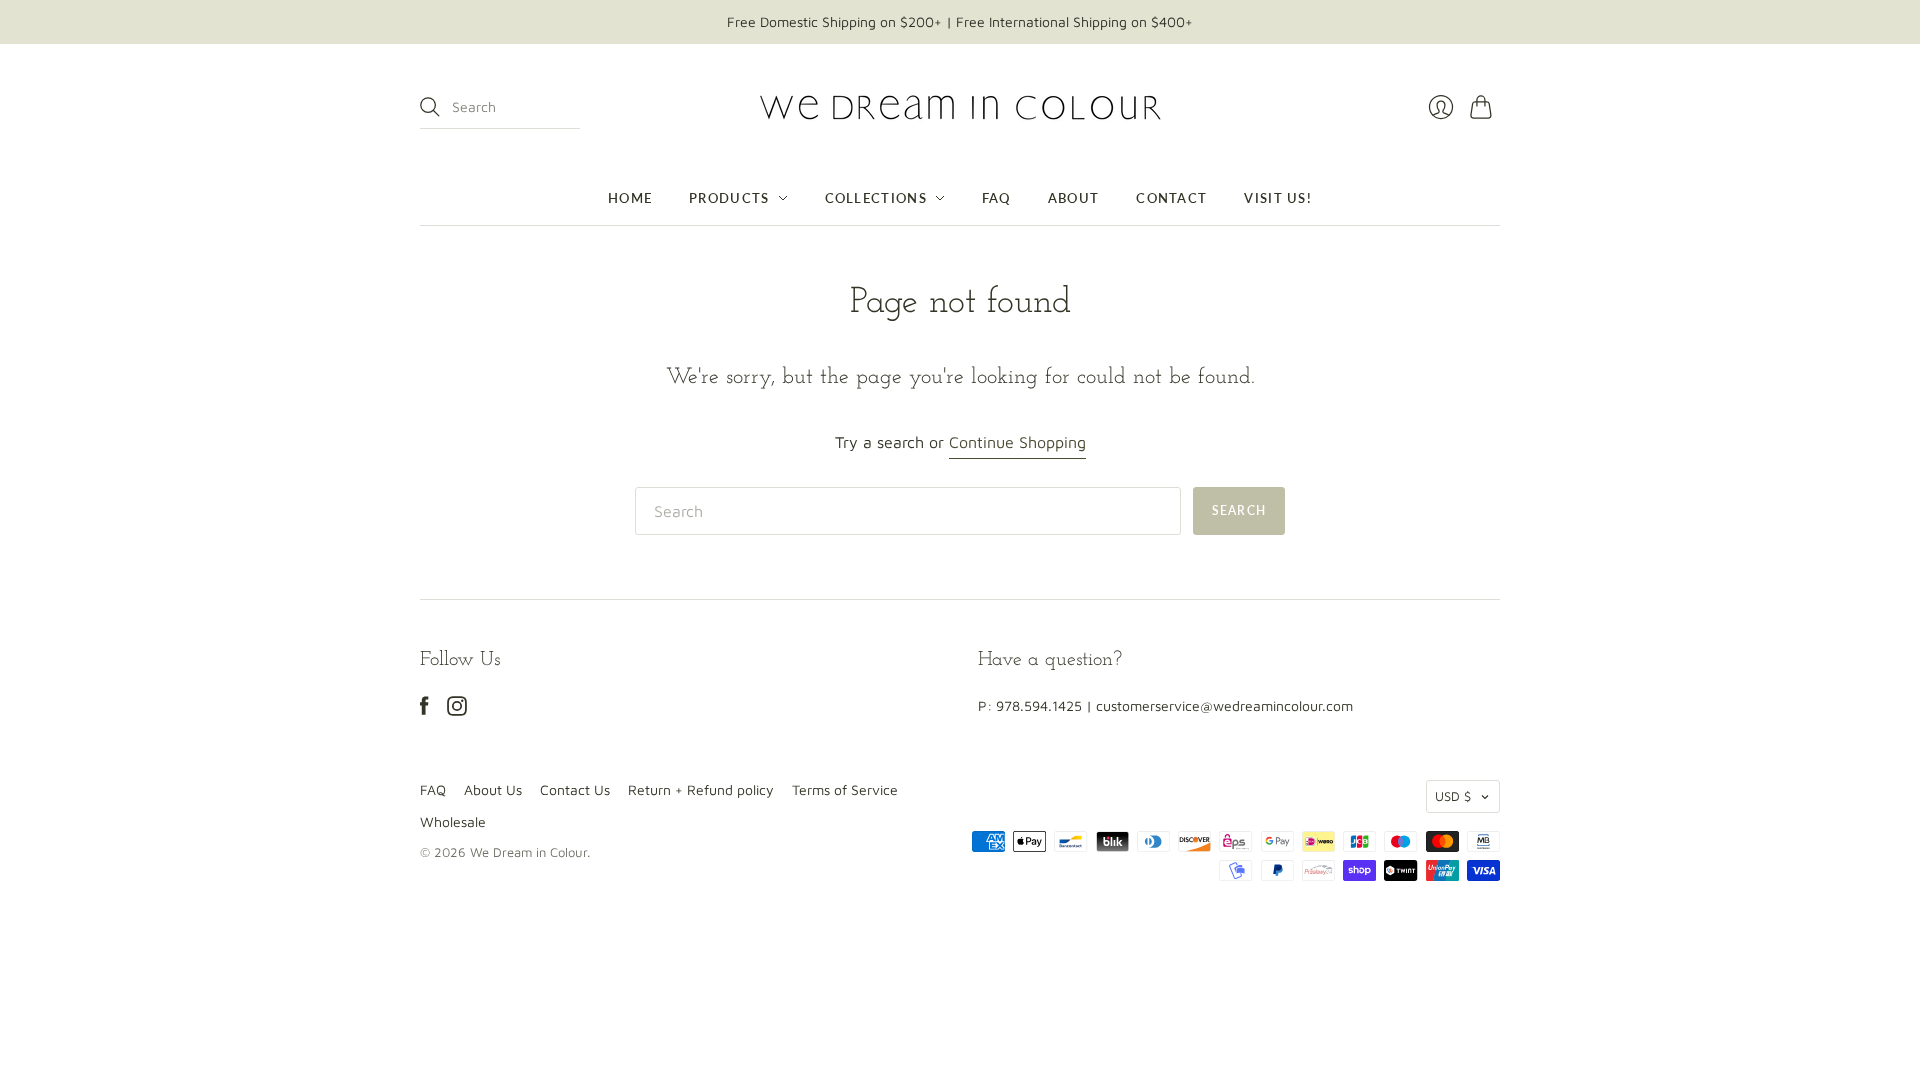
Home (630, 198)
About (1074, 198)
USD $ (1453, 796)
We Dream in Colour (528, 852)
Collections (876, 198)
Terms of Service (845, 789)
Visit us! (1278, 198)
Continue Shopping (1017, 442)
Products (729, 198)
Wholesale (453, 821)
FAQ (996, 198)
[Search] (430, 107)
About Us (493, 789)
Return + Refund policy (701, 789)
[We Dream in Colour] (960, 107)
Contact (1171, 198)
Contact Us (575, 789)
